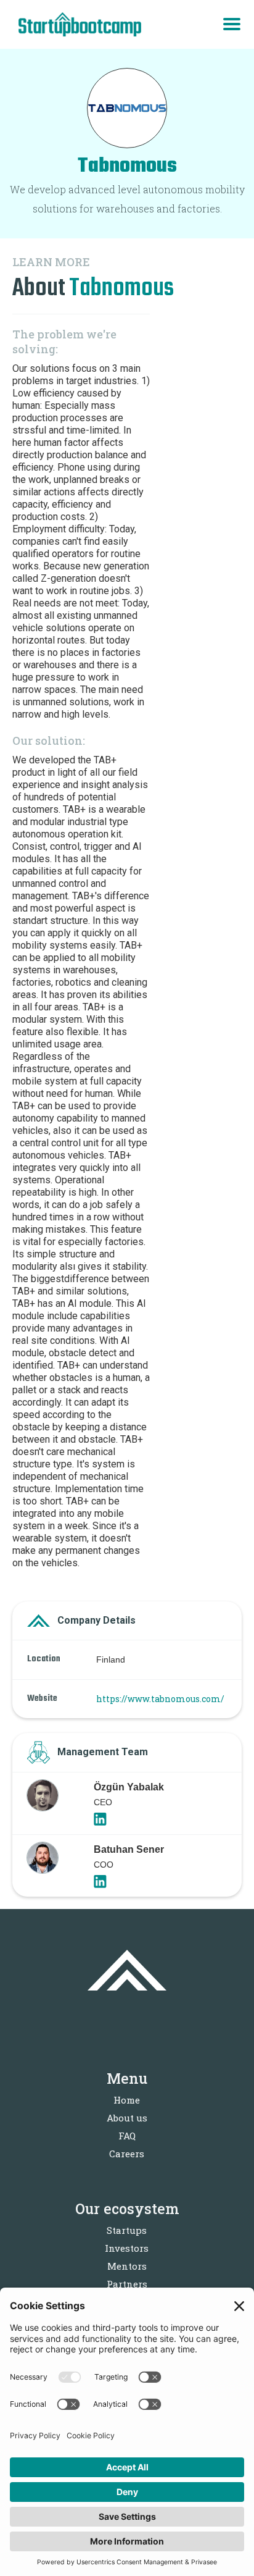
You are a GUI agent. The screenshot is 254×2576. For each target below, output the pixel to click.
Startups (127, 2230)
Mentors (127, 2266)
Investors (127, 2248)
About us (127, 2118)
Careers (127, 2154)
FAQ (127, 2136)
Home (127, 2100)
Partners (127, 2284)
